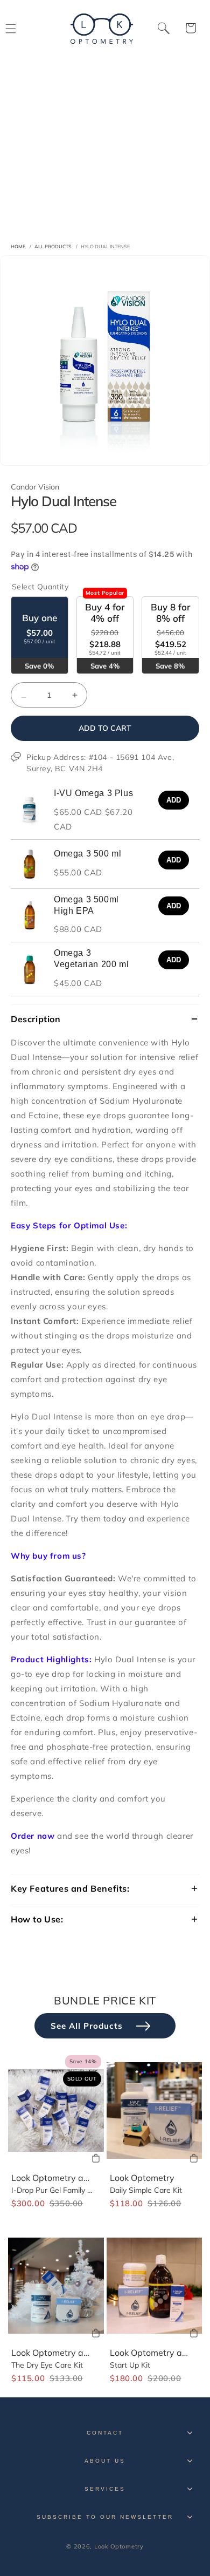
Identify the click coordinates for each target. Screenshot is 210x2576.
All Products (53, 246)
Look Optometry (142, 2178)
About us (105, 2461)
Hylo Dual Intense (105, 246)
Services (105, 2489)
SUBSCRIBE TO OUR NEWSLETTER (105, 2517)
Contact (105, 2433)
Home (18, 246)
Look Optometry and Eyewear (71, 2178)
